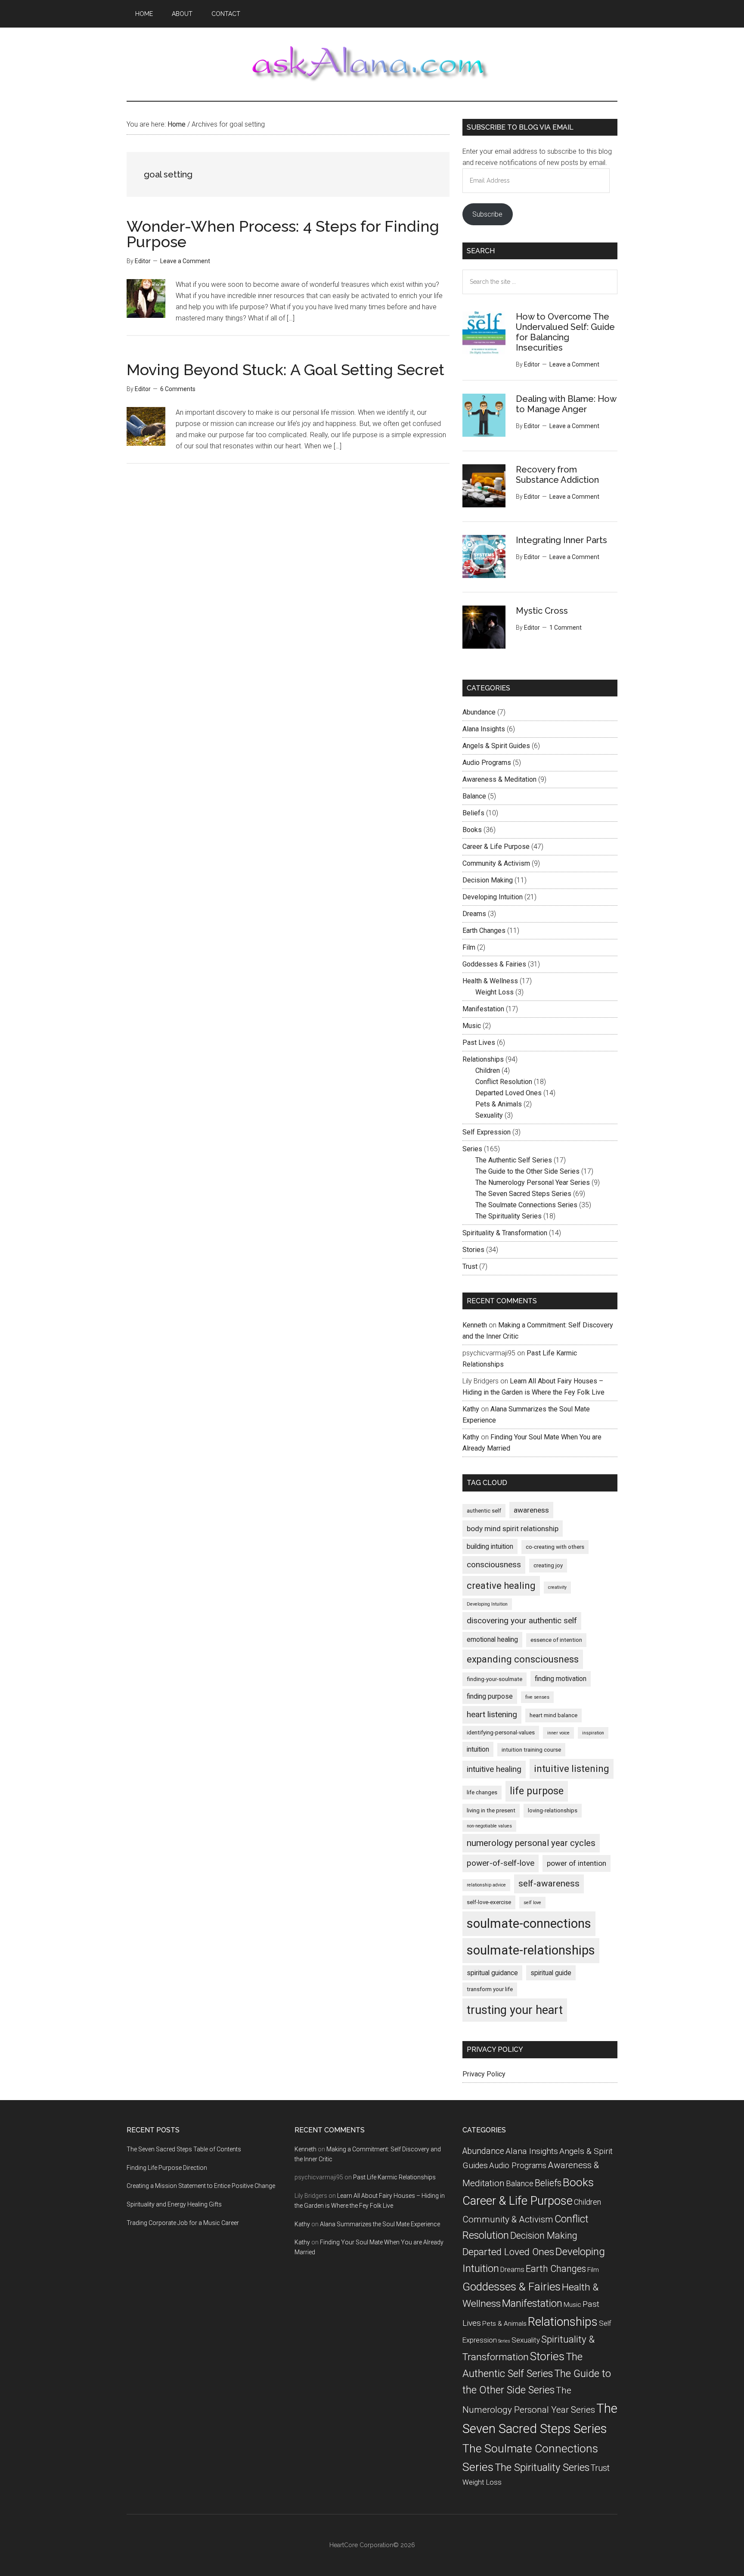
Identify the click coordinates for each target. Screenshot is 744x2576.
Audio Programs (487, 763)
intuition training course (531, 1750)
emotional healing (492, 1639)
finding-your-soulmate (494, 1679)
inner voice (558, 1733)
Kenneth (475, 1325)
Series (472, 1149)
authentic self (484, 1511)
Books (472, 830)
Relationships (483, 1059)
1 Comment (566, 628)
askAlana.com (372, 64)
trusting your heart (515, 2010)
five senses (537, 1697)
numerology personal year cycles (531, 1843)
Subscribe (487, 214)
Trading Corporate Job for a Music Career (183, 2223)
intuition (478, 1749)
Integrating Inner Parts (561, 540)
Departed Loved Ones (508, 1093)
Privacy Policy (484, 2074)
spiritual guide (551, 1973)
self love (532, 1903)
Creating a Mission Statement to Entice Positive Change (201, 2186)
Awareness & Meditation (499, 779)
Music (472, 1026)
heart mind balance (553, 1715)
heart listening (492, 1714)
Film (469, 947)
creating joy (548, 1565)
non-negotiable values (489, 1826)
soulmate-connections (529, 1923)
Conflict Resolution (504, 1082)
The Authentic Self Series (514, 1160)
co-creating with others (555, 1547)
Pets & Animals (499, 1104)
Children (488, 1070)
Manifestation (483, 1009)
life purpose (537, 1791)
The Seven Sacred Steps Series (523, 1194)
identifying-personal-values (501, 1732)
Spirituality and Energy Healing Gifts (174, 2204)
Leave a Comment (185, 261)
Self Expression (487, 1132)
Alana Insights (484, 729)
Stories (473, 1250)
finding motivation (561, 1679)
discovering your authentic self (522, 1620)
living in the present (491, 1810)
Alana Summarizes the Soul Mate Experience (380, 2224)
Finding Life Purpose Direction (167, 2168)
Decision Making (488, 880)
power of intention (577, 1863)
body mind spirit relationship (513, 1529)
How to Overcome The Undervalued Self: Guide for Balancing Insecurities (565, 332)
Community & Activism (496, 863)
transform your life (490, 1989)
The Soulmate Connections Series (526, 1205)
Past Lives (479, 1043)
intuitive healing (494, 1769)
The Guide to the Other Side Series (527, 1171)
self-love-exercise (489, 1902)
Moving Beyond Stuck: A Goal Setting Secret (285, 370)
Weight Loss (494, 992)
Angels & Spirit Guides (496, 746)
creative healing (501, 1586)
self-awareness (549, 1883)
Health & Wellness (490, 981)
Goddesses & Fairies (494, 964)
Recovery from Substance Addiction (557, 475)
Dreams (474, 914)
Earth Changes (484, 931)
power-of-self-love (501, 1863)
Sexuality (489, 1115)
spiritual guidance (492, 1973)
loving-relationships (553, 1810)
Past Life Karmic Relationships (394, 2177)
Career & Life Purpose (496, 847)
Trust (470, 1266)
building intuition (490, 1546)
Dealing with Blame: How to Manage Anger (566, 404)
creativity (557, 1587)
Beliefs (473, 813)
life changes (482, 1792)
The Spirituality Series (508, 1216)
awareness (531, 1510)
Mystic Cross (542, 611)
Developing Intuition (493, 897)
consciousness (494, 1565)
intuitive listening (572, 1769)
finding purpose (490, 1696)
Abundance (479, 712)
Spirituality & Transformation (505, 1233)
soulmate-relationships (531, 1950)
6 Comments (178, 389)
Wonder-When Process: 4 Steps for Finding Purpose (283, 234)
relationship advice (486, 1885)
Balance (474, 796)
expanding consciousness (523, 1659)
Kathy (471, 1409)
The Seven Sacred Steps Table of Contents (184, 2149)
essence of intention (556, 1640)
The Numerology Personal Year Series (533, 1182)
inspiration (593, 1733)
